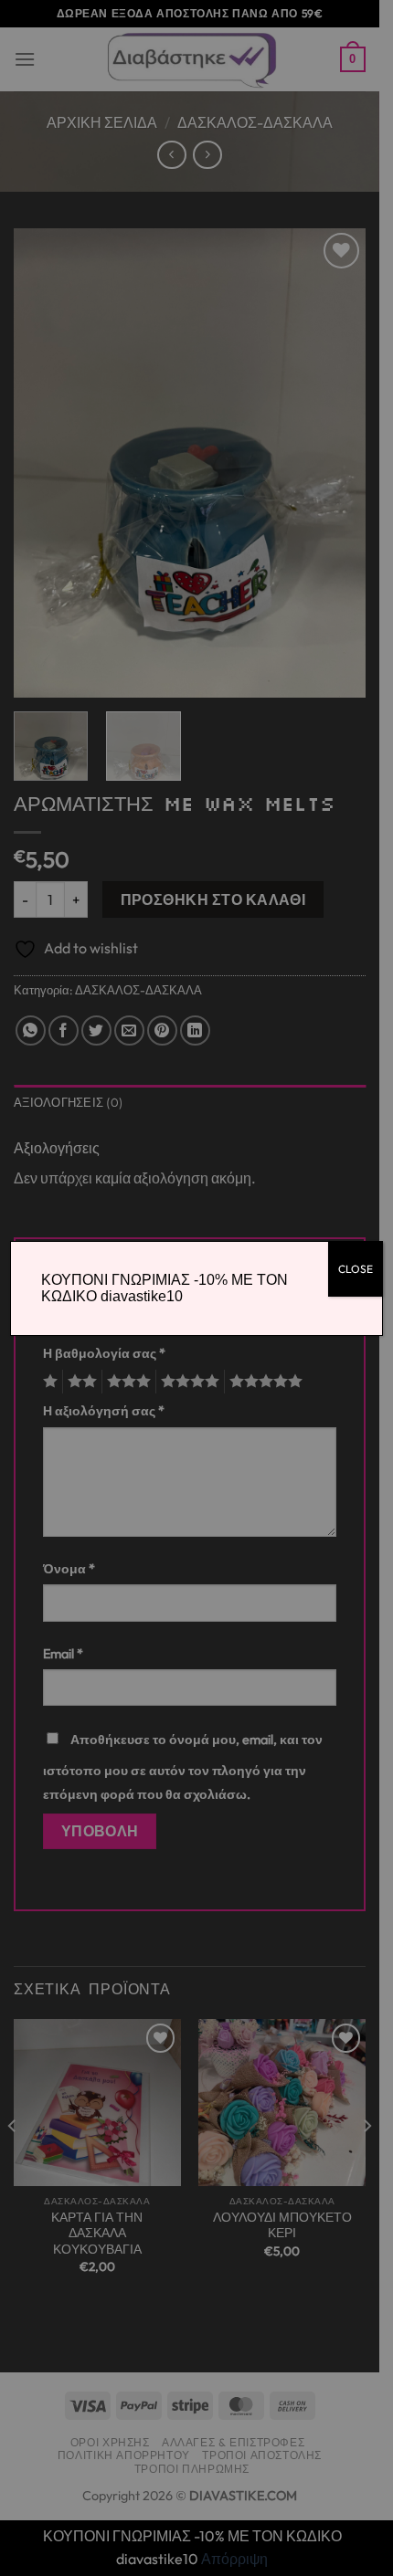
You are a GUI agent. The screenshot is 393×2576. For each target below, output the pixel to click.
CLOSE (356, 1269)
